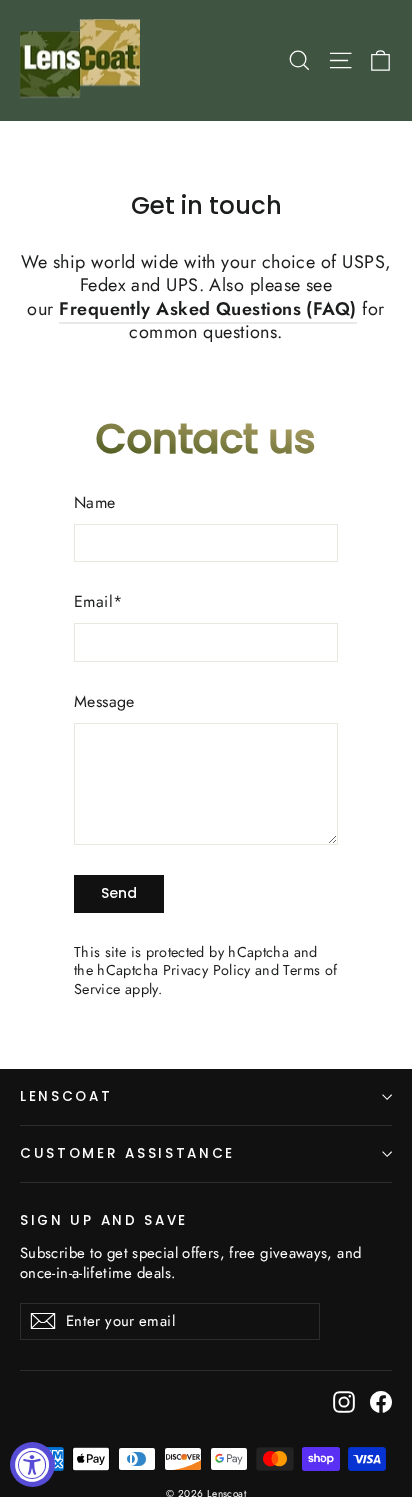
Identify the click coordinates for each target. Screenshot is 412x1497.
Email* (98, 602)
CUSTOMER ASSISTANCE (127, 1153)
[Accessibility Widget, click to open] (32, 1464)
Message (104, 702)
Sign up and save (104, 1220)
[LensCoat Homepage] (83, 60)
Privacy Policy (207, 970)
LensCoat (66, 1096)
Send (119, 893)
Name (95, 503)
